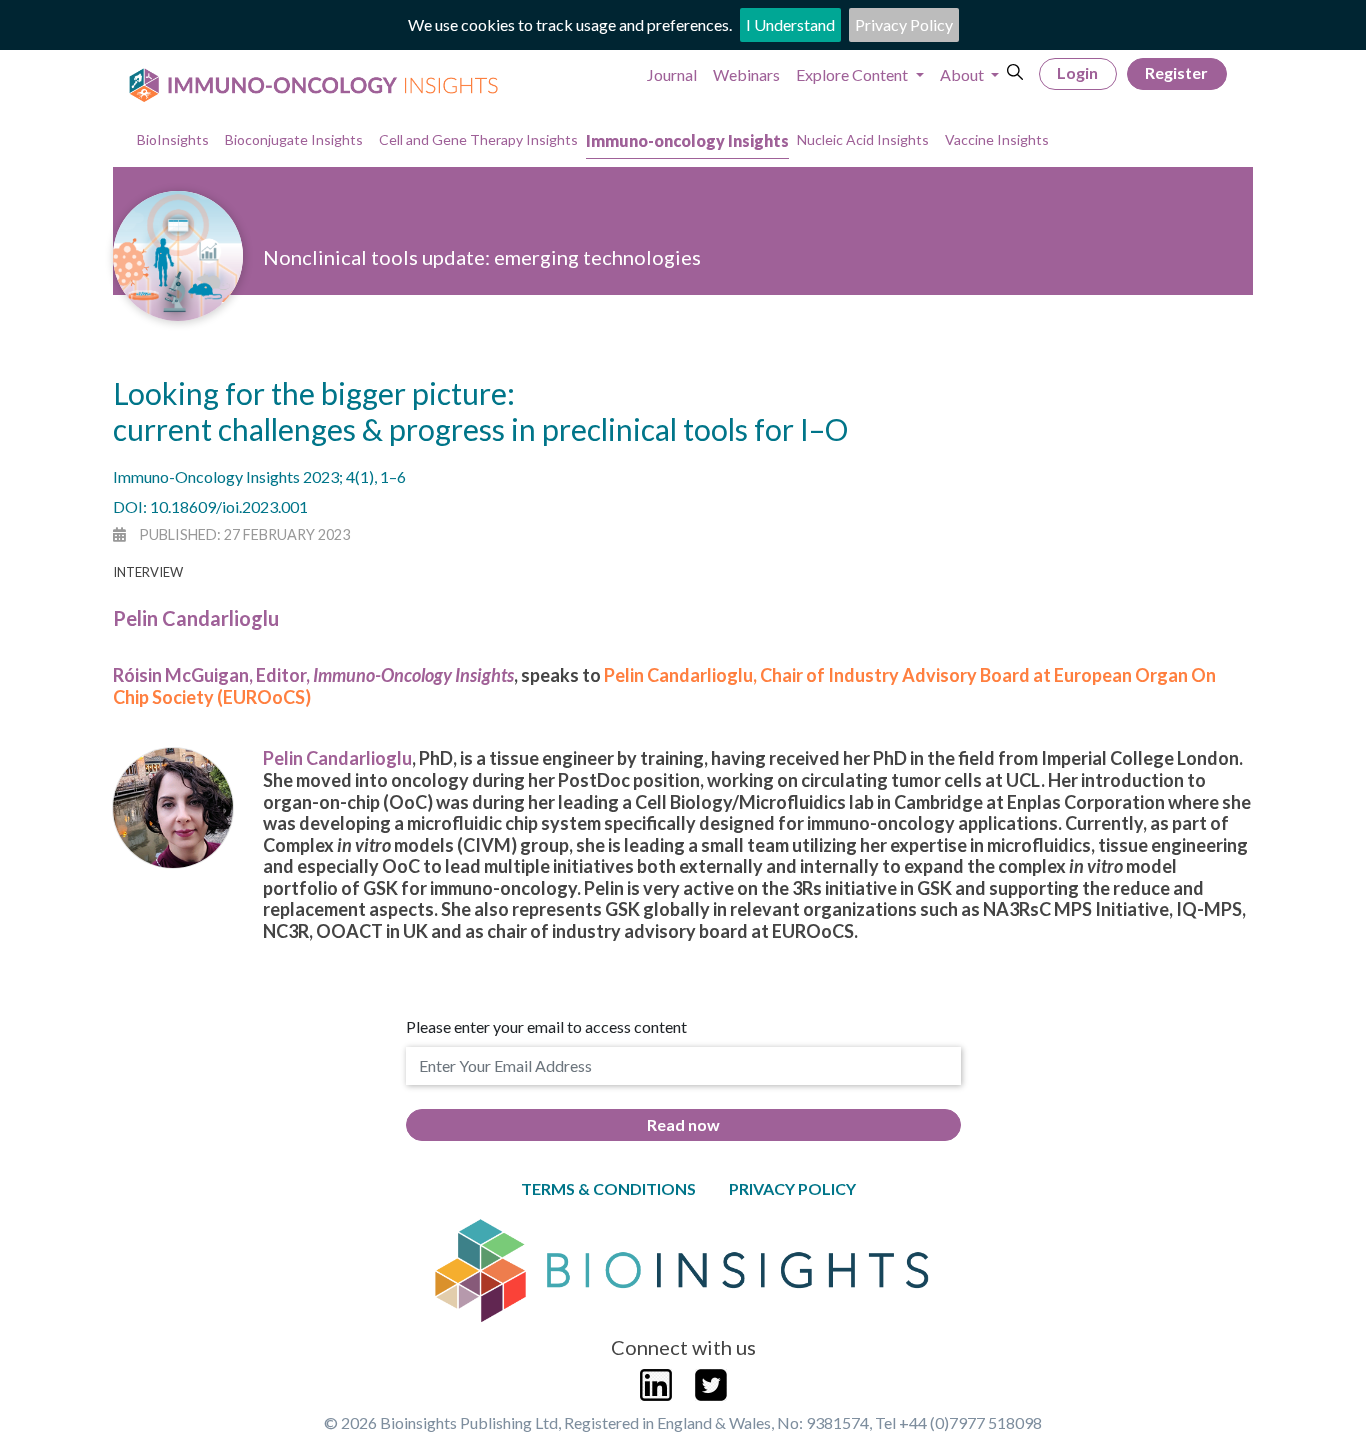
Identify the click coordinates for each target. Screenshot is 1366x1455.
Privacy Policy (904, 24)
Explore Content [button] (853, 74)
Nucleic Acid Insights (863, 139)
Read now (683, 1124)
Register (1176, 72)
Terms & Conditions (608, 1188)
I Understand (790, 24)
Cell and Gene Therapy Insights (478, 139)
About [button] (963, 74)
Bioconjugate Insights (294, 139)
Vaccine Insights (997, 139)
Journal (672, 74)
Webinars (746, 74)
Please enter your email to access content (546, 1026)
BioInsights (173, 139)
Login (1077, 72)
